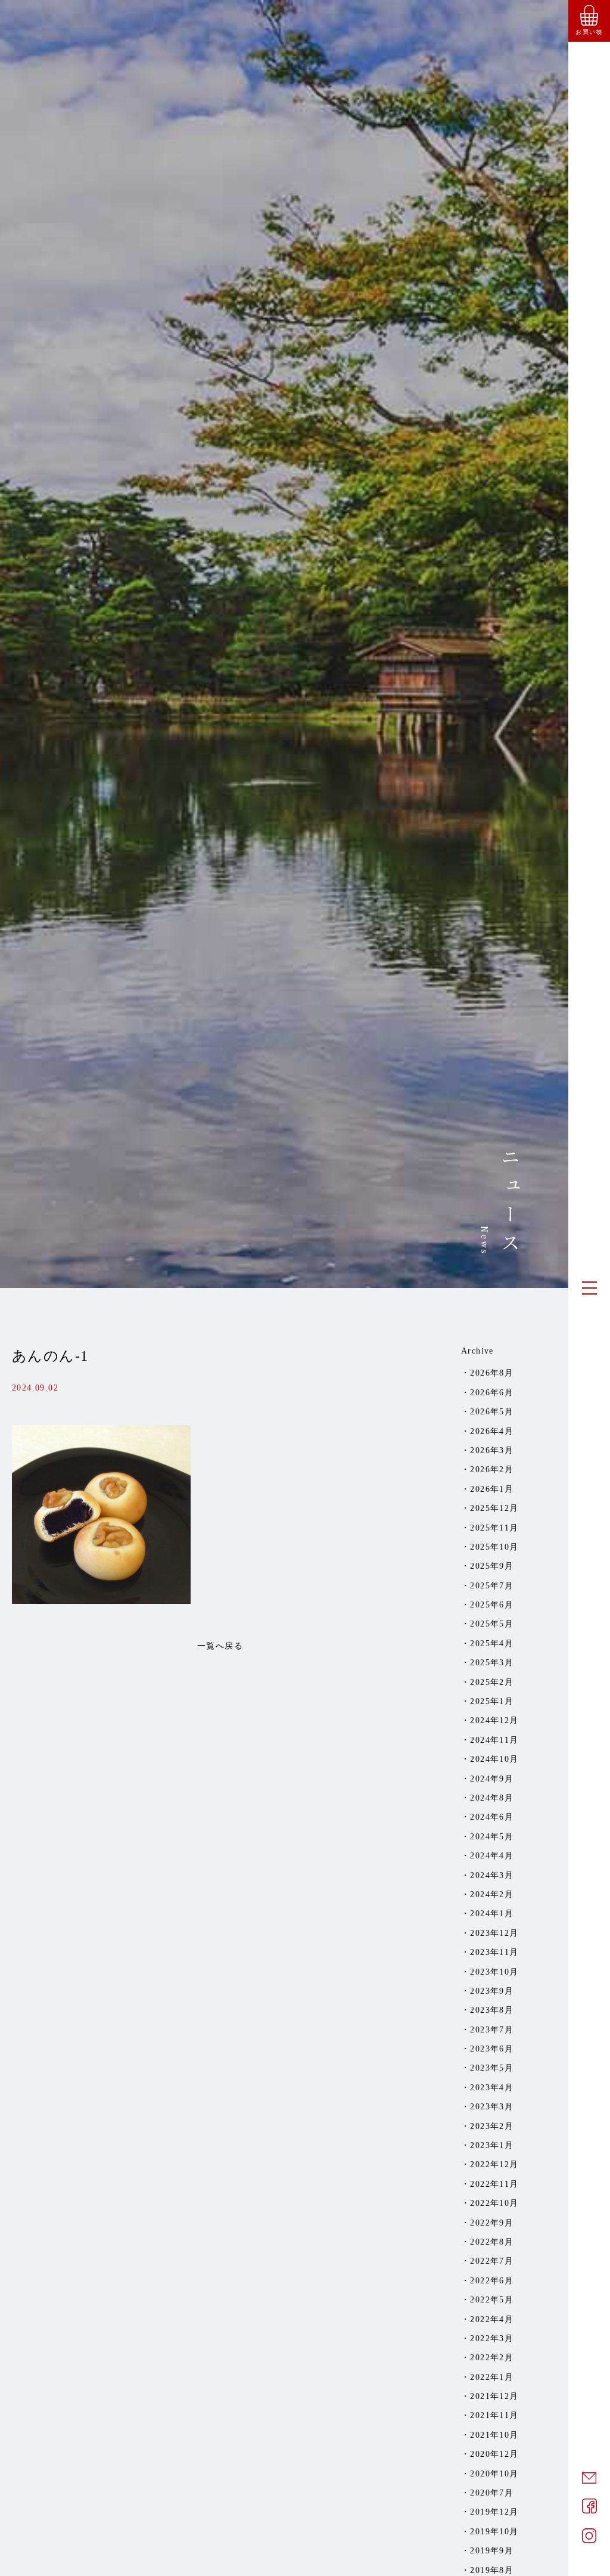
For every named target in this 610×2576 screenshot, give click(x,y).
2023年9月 (492, 1991)
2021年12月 (494, 2396)
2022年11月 (494, 2184)
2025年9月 (492, 1566)
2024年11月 (494, 1740)
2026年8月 (492, 1373)
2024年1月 (492, 1914)
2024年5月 (492, 1837)
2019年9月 (492, 2551)
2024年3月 (492, 1875)
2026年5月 (492, 1412)
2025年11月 (494, 1528)
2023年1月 (492, 2145)
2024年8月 (492, 1798)
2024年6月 (492, 1817)
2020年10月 (494, 2474)
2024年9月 (492, 1779)
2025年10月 (494, 1547)
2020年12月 (494, 2454)
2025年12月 (494, 1508)
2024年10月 (494, 1759)
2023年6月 (492, 2049)
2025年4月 (492, 1644)
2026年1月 (492, 1489)
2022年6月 (492, 2281)
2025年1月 (492, 1701)
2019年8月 (492, 2570)
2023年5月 (492, 2068)
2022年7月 (492, 2261)
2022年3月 (492, 2338)
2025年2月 (492, 1682)
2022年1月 (492, 2377)
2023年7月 (492, 2030)
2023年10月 (494, 1972)
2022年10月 (494, 2203)
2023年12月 (494, 1933)
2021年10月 (494, 2435)
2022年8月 (492, 2242)
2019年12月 (494, 2512)
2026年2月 (492, 1469)
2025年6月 (492, 1605)
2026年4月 (492, 1431)
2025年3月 (492, 1663)
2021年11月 (494, 2415)
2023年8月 (492, 2010)
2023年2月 (492, 2126)
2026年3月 (492, 1450)
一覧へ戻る (220, 1646)
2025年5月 (492, 1624)
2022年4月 (492, 2319)
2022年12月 (494, 2164)
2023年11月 (494, 1952)
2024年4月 (492, 1856)
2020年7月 (492, 2493)
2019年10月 (494, 2532)
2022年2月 (492, 2358)
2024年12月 (494, 1720)
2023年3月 (492, 2107)
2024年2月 (492, 1894)
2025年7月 (492, 1586)
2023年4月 (492, 2088)
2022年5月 (492, 2300)
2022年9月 (492, 2223)
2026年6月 (492, 1393)
